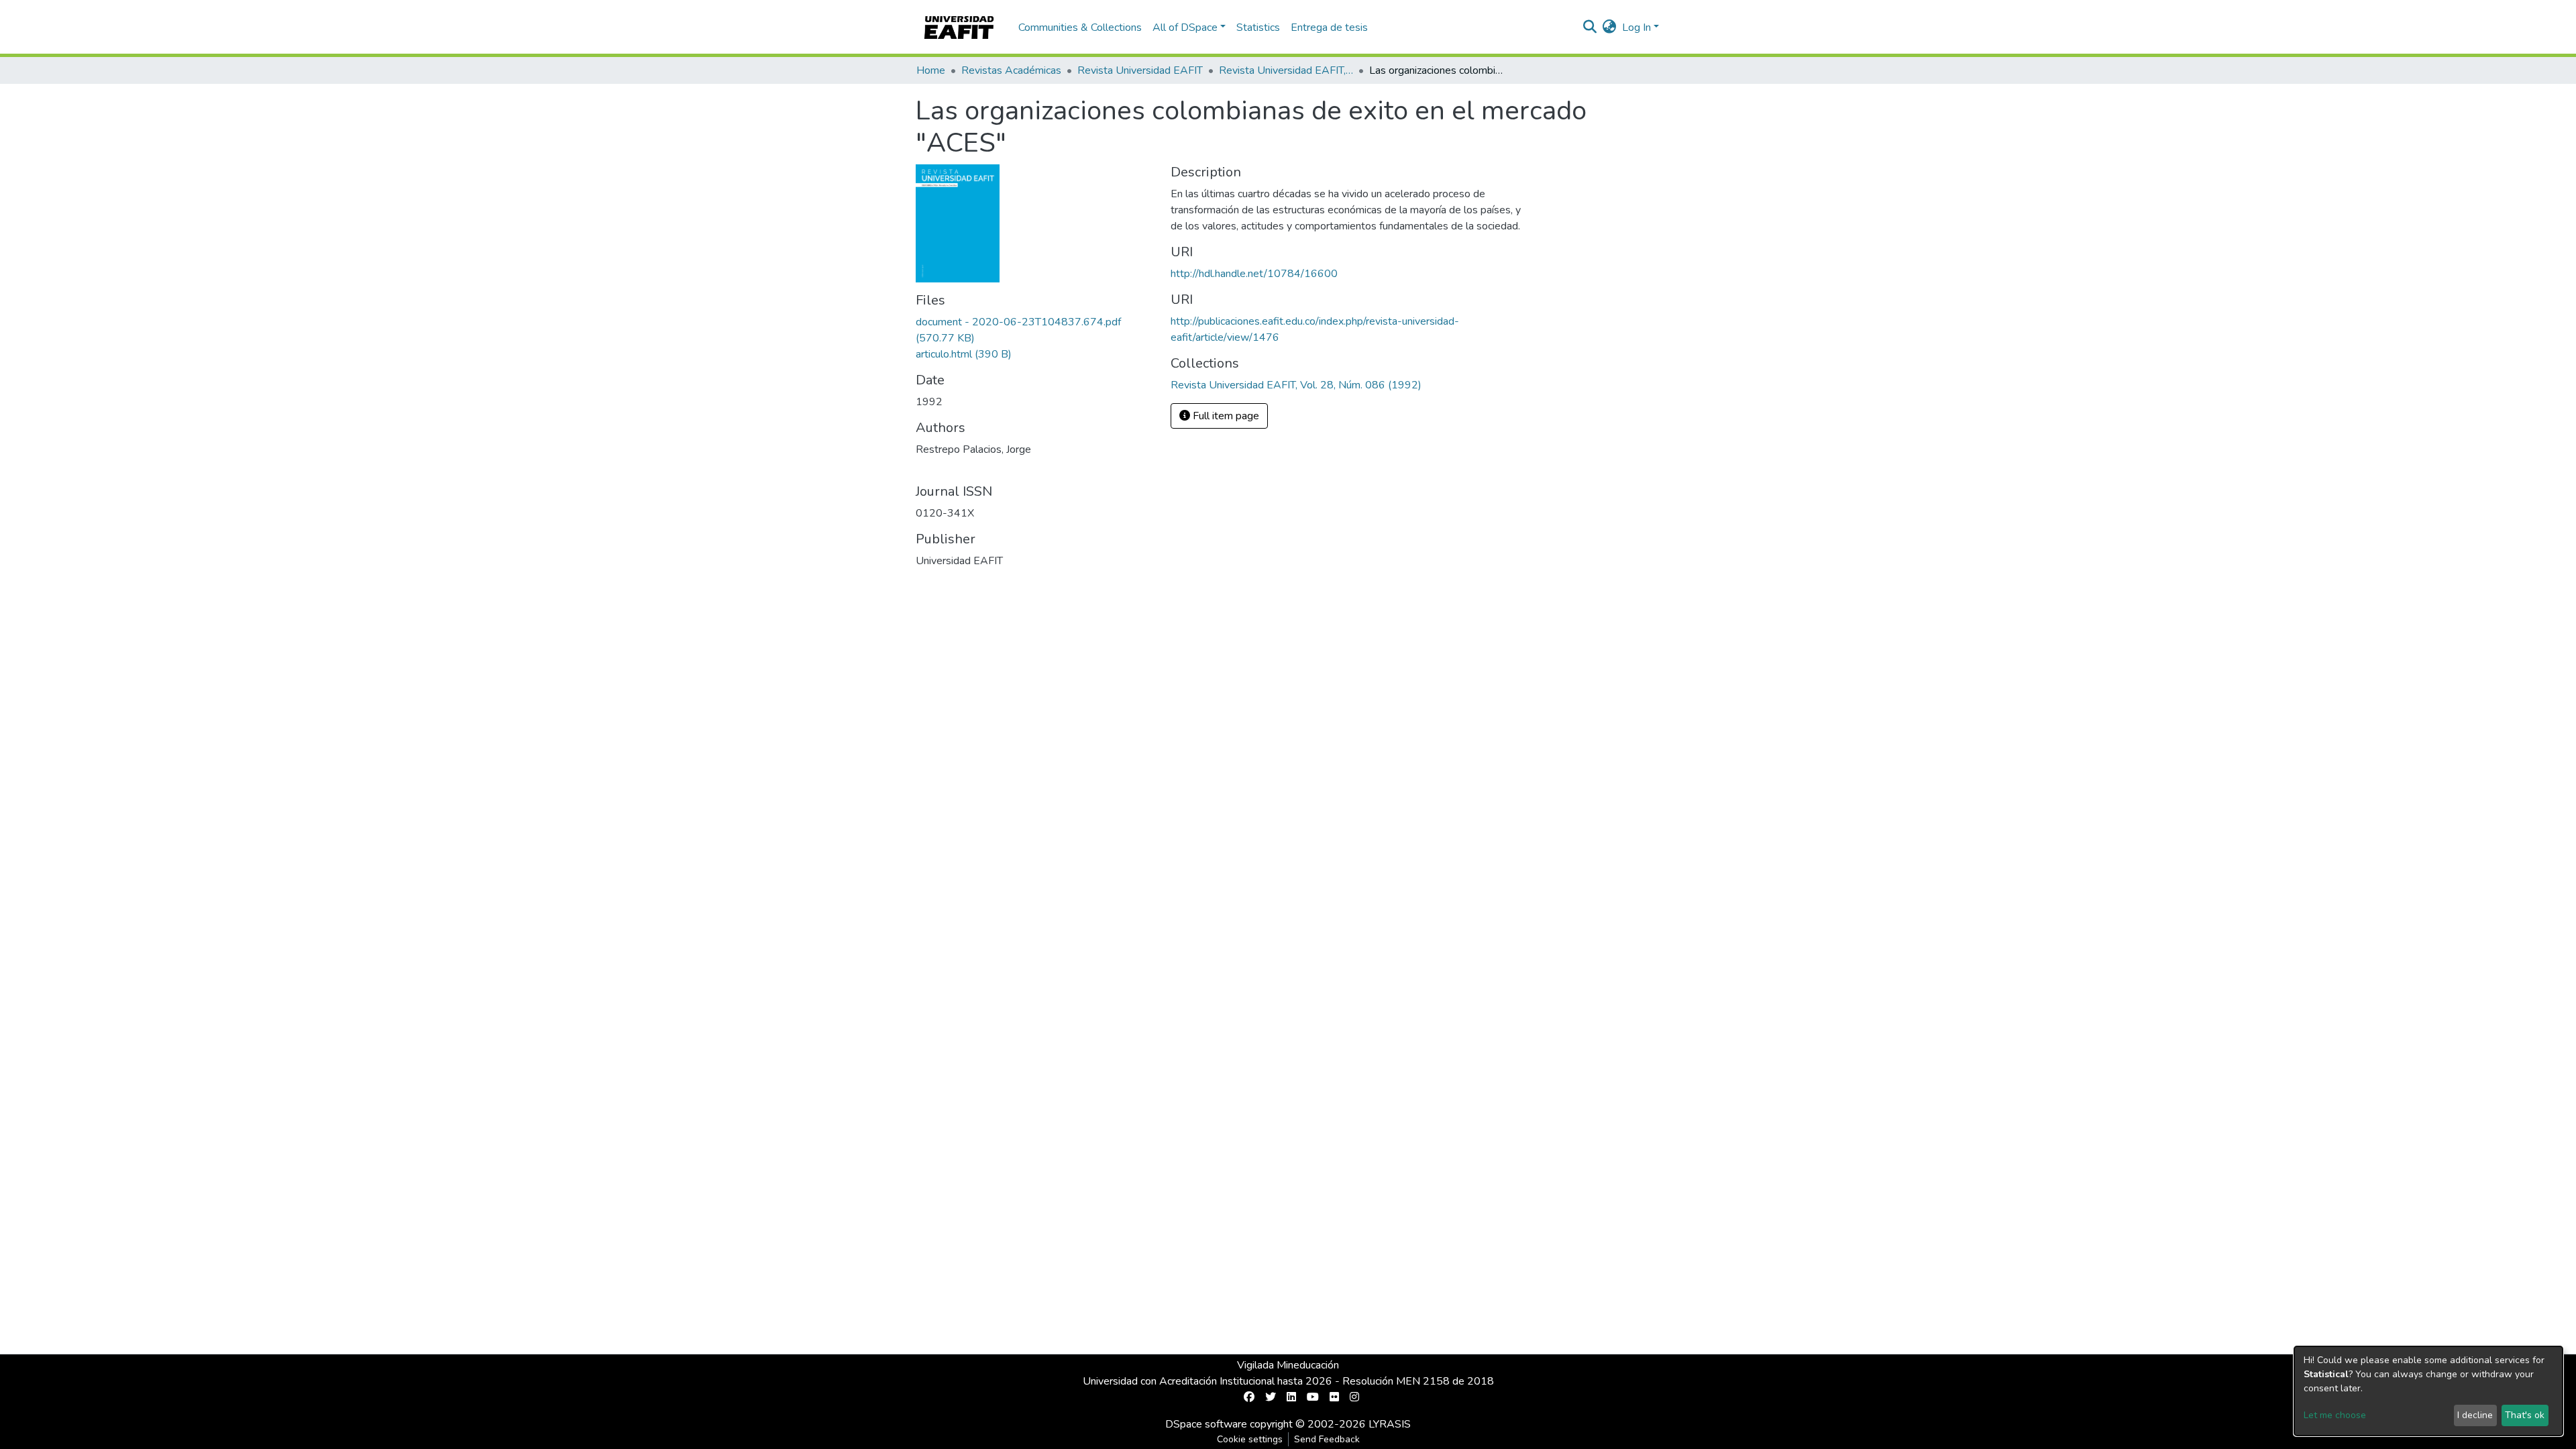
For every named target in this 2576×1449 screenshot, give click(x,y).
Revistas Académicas (1011, 70)
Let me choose (2335, 1415)
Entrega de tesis (1329, 28)
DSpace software (1206, 1424)
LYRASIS (1390, 1424)
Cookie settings (1250, 1439)
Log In (1636, 28)
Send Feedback (1327, 1439)
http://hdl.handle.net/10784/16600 (1254, 274)
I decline (2475, 1415)
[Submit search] (1590, 28)
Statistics (1258, 28)
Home (931, 70)
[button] (1610, 28)
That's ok (2525, 1415)
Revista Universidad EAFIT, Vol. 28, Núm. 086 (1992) (1286, 70)
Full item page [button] (1225, 416)
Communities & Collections (1080, 28)
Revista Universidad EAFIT (1140, 70)
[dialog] (2428, 1391)
